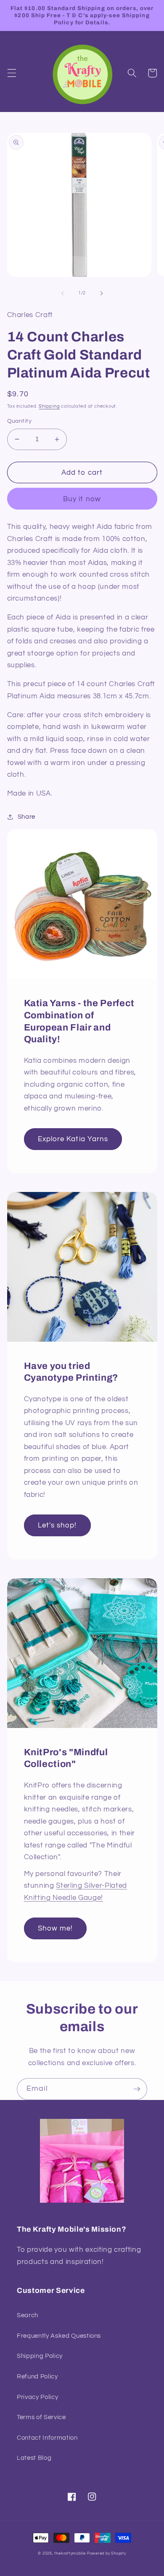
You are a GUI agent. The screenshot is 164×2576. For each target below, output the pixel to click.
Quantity (20, 421)
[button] (11, 73)
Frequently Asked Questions (59, 2336)
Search (28, 2315)
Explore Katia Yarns (73, 1139)
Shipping (49, 406)
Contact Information (47, 2438)
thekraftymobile (70, 2553)
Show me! (56, 1928)
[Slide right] (101, 293)
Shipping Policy (40, 2356)
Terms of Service (41, 2417)
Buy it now (82, 499)
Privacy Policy (37, 2397)
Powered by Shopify (107, 2553)
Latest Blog (34, 2458)
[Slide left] (63, 293)
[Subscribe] (137, 2089)
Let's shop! (57, 1525)
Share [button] (26, 817)
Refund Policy (37, 2376)
